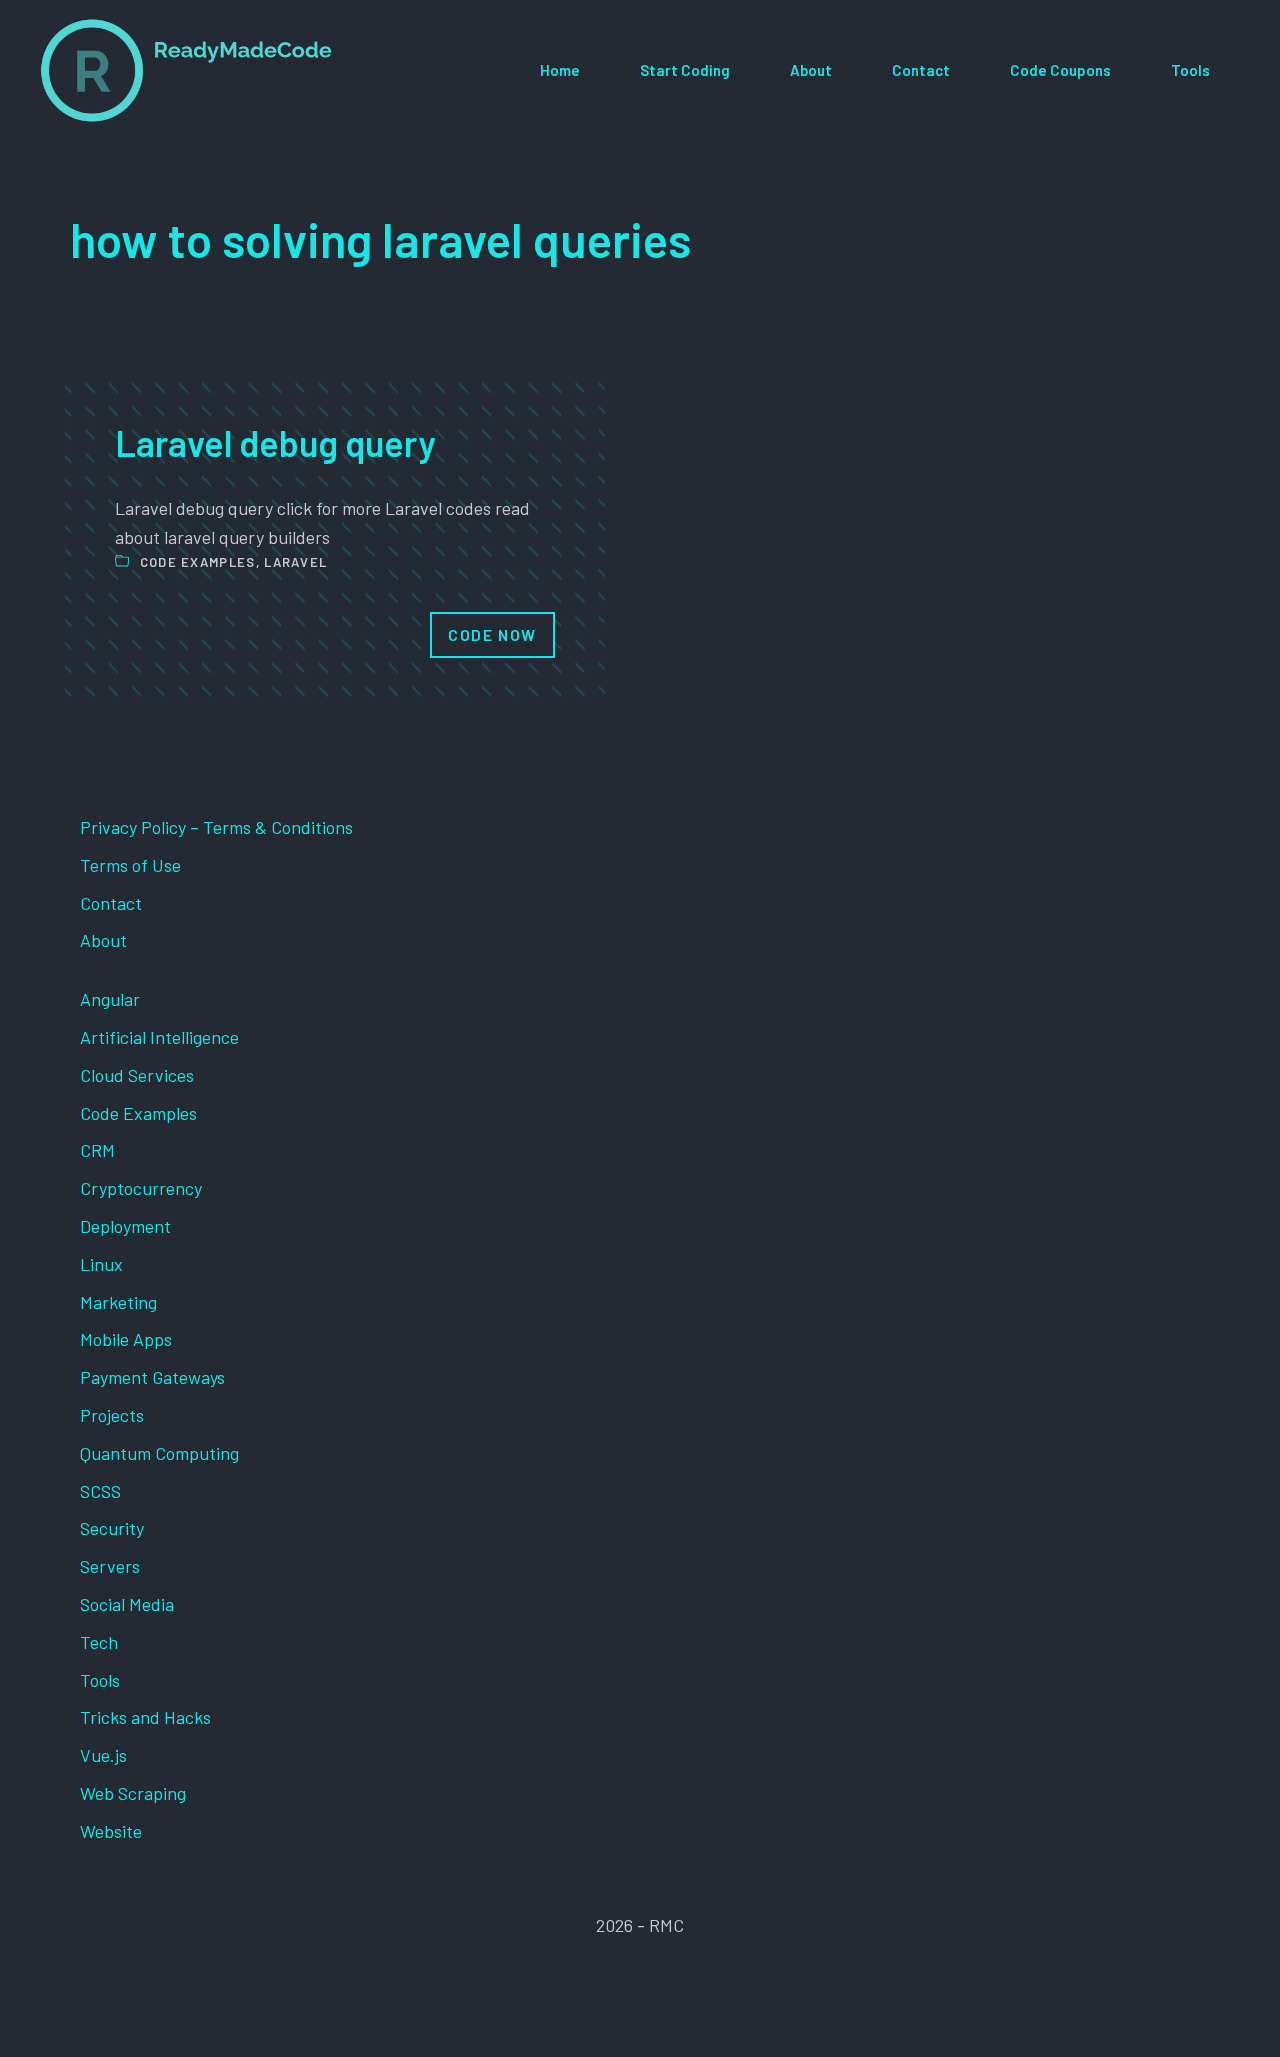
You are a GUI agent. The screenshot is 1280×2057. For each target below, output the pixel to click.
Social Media (127, 1604)
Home (560, 70)
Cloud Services (137, 1075)
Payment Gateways (152, 1377)
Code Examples (198, 562)
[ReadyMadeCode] (186, 70)
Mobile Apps (126, 1339)
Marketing (118, 1302)
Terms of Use (130, 865)
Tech (99, 1642)
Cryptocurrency (141, 1188)
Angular (110, 999)
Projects (112, 1415)
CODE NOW (492, 634)
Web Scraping (133, 1793)
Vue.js (103, 1755)
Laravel (295, 562)
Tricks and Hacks (145, 1717)
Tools (1190, 70)
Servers (110, 1566)
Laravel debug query (275, 442)
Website (111, 1831)
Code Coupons (1060, 70)
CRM (97, 1150)
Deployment (125, 1226)
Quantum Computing (159, 1453)
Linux (101, 1264)
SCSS (100, 1491)
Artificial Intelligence (159, 1037)
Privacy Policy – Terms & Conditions (216, 827)
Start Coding (685, 70)
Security (112, 1528)
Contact (921, 70)
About (811, 70)
